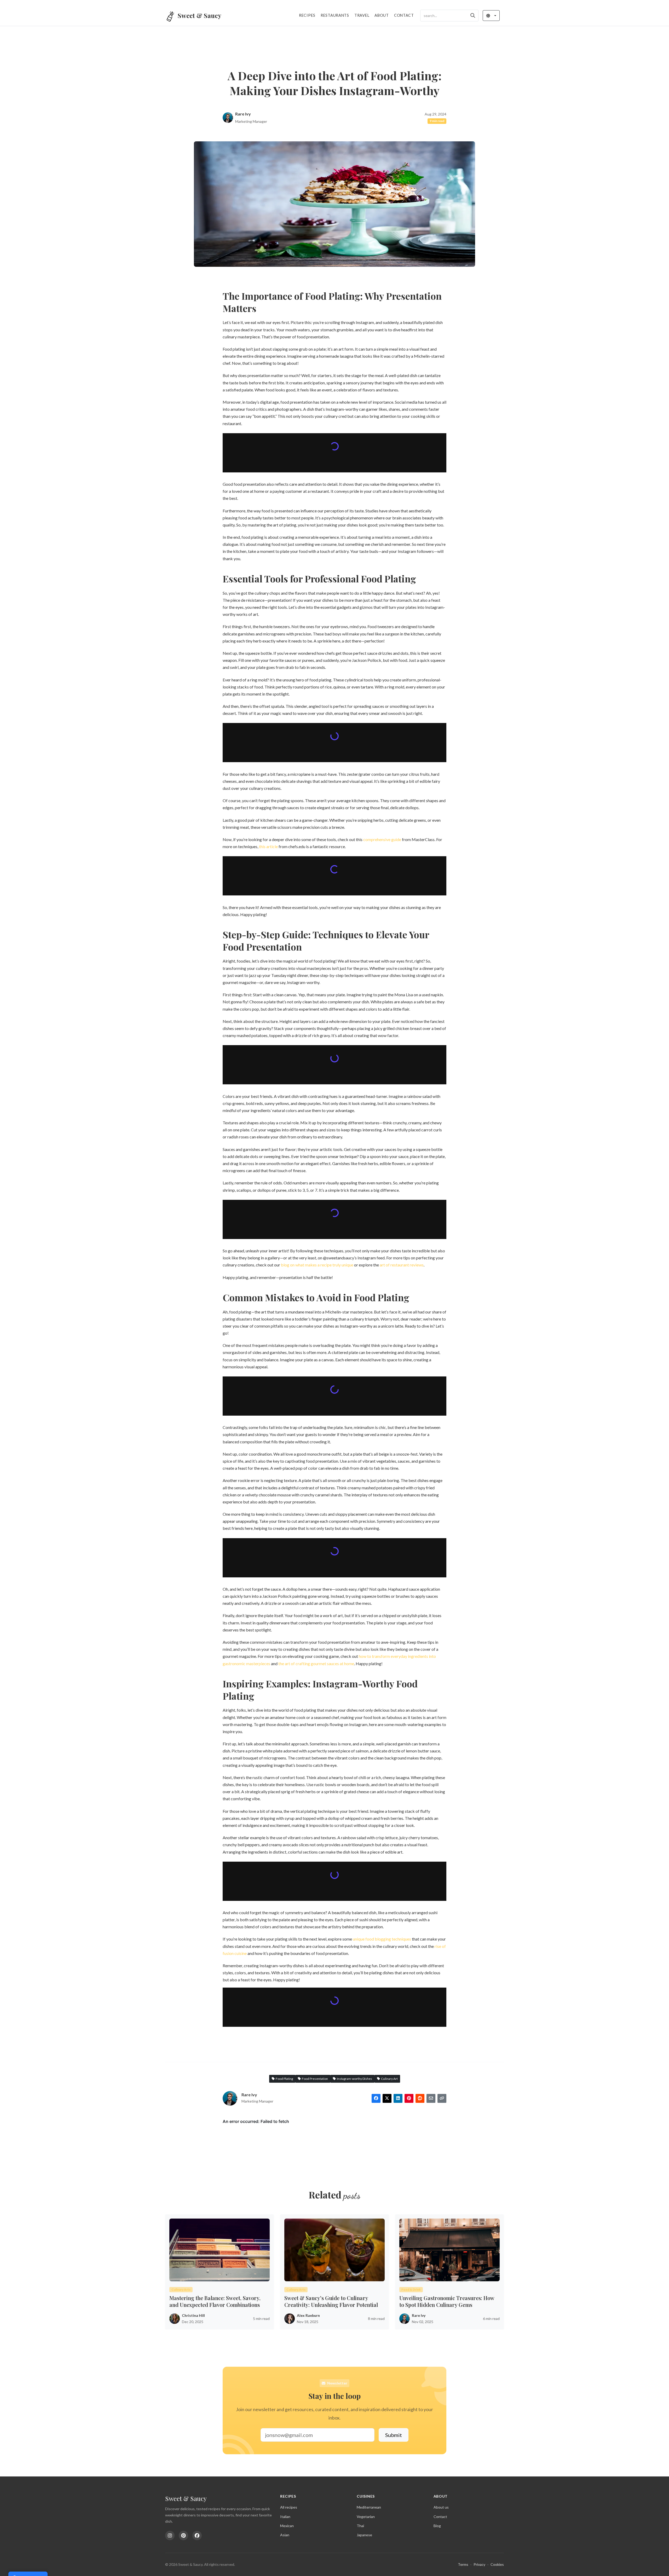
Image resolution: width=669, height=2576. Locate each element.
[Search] (473, 16)
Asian (285, 2535)
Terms (463, 2564)
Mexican (287, 2526)
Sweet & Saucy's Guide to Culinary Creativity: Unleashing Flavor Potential (331, 2300)
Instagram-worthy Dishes (354, 2078)
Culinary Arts (181, 2288)
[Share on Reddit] (420, 2097)
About (382, 15)
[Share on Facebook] (376, 2097)
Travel (362, 15)
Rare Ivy (243, 114)
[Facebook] (197, 2536)
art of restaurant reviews (402, 1264)
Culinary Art (389, 2078)
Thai (360, 2526)
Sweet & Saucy (186, 2498)
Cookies (497, 2564)
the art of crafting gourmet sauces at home (316, 1662)
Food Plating (284, 2078)
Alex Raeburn (308, 2314)
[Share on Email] (431, 2097)
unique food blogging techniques (382, 1938)
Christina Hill (193, 2314)
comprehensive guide (382, 838)
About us (441, 2507)
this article (268, 845)
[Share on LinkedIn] (398, 2097)
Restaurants (335, 15)
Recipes (307, 15)
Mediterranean (369, 2507)
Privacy (479, 2564)
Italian (285, 2517)
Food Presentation (315, 2078)
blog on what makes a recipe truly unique (317, 1264)
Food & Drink (411, 2288)
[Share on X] (387, 2097)
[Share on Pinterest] (409, 2097)
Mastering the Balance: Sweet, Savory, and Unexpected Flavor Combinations (215, 2300)
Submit (394, 2434)
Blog (437, 2526)
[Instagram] (170, 2536)
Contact (404, 15)
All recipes (289, 2507)
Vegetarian (366, 2517)
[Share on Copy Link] (442, 2097)
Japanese (364, 2535)
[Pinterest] (183, 2536)
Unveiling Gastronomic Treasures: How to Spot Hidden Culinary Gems (447, 2300)
